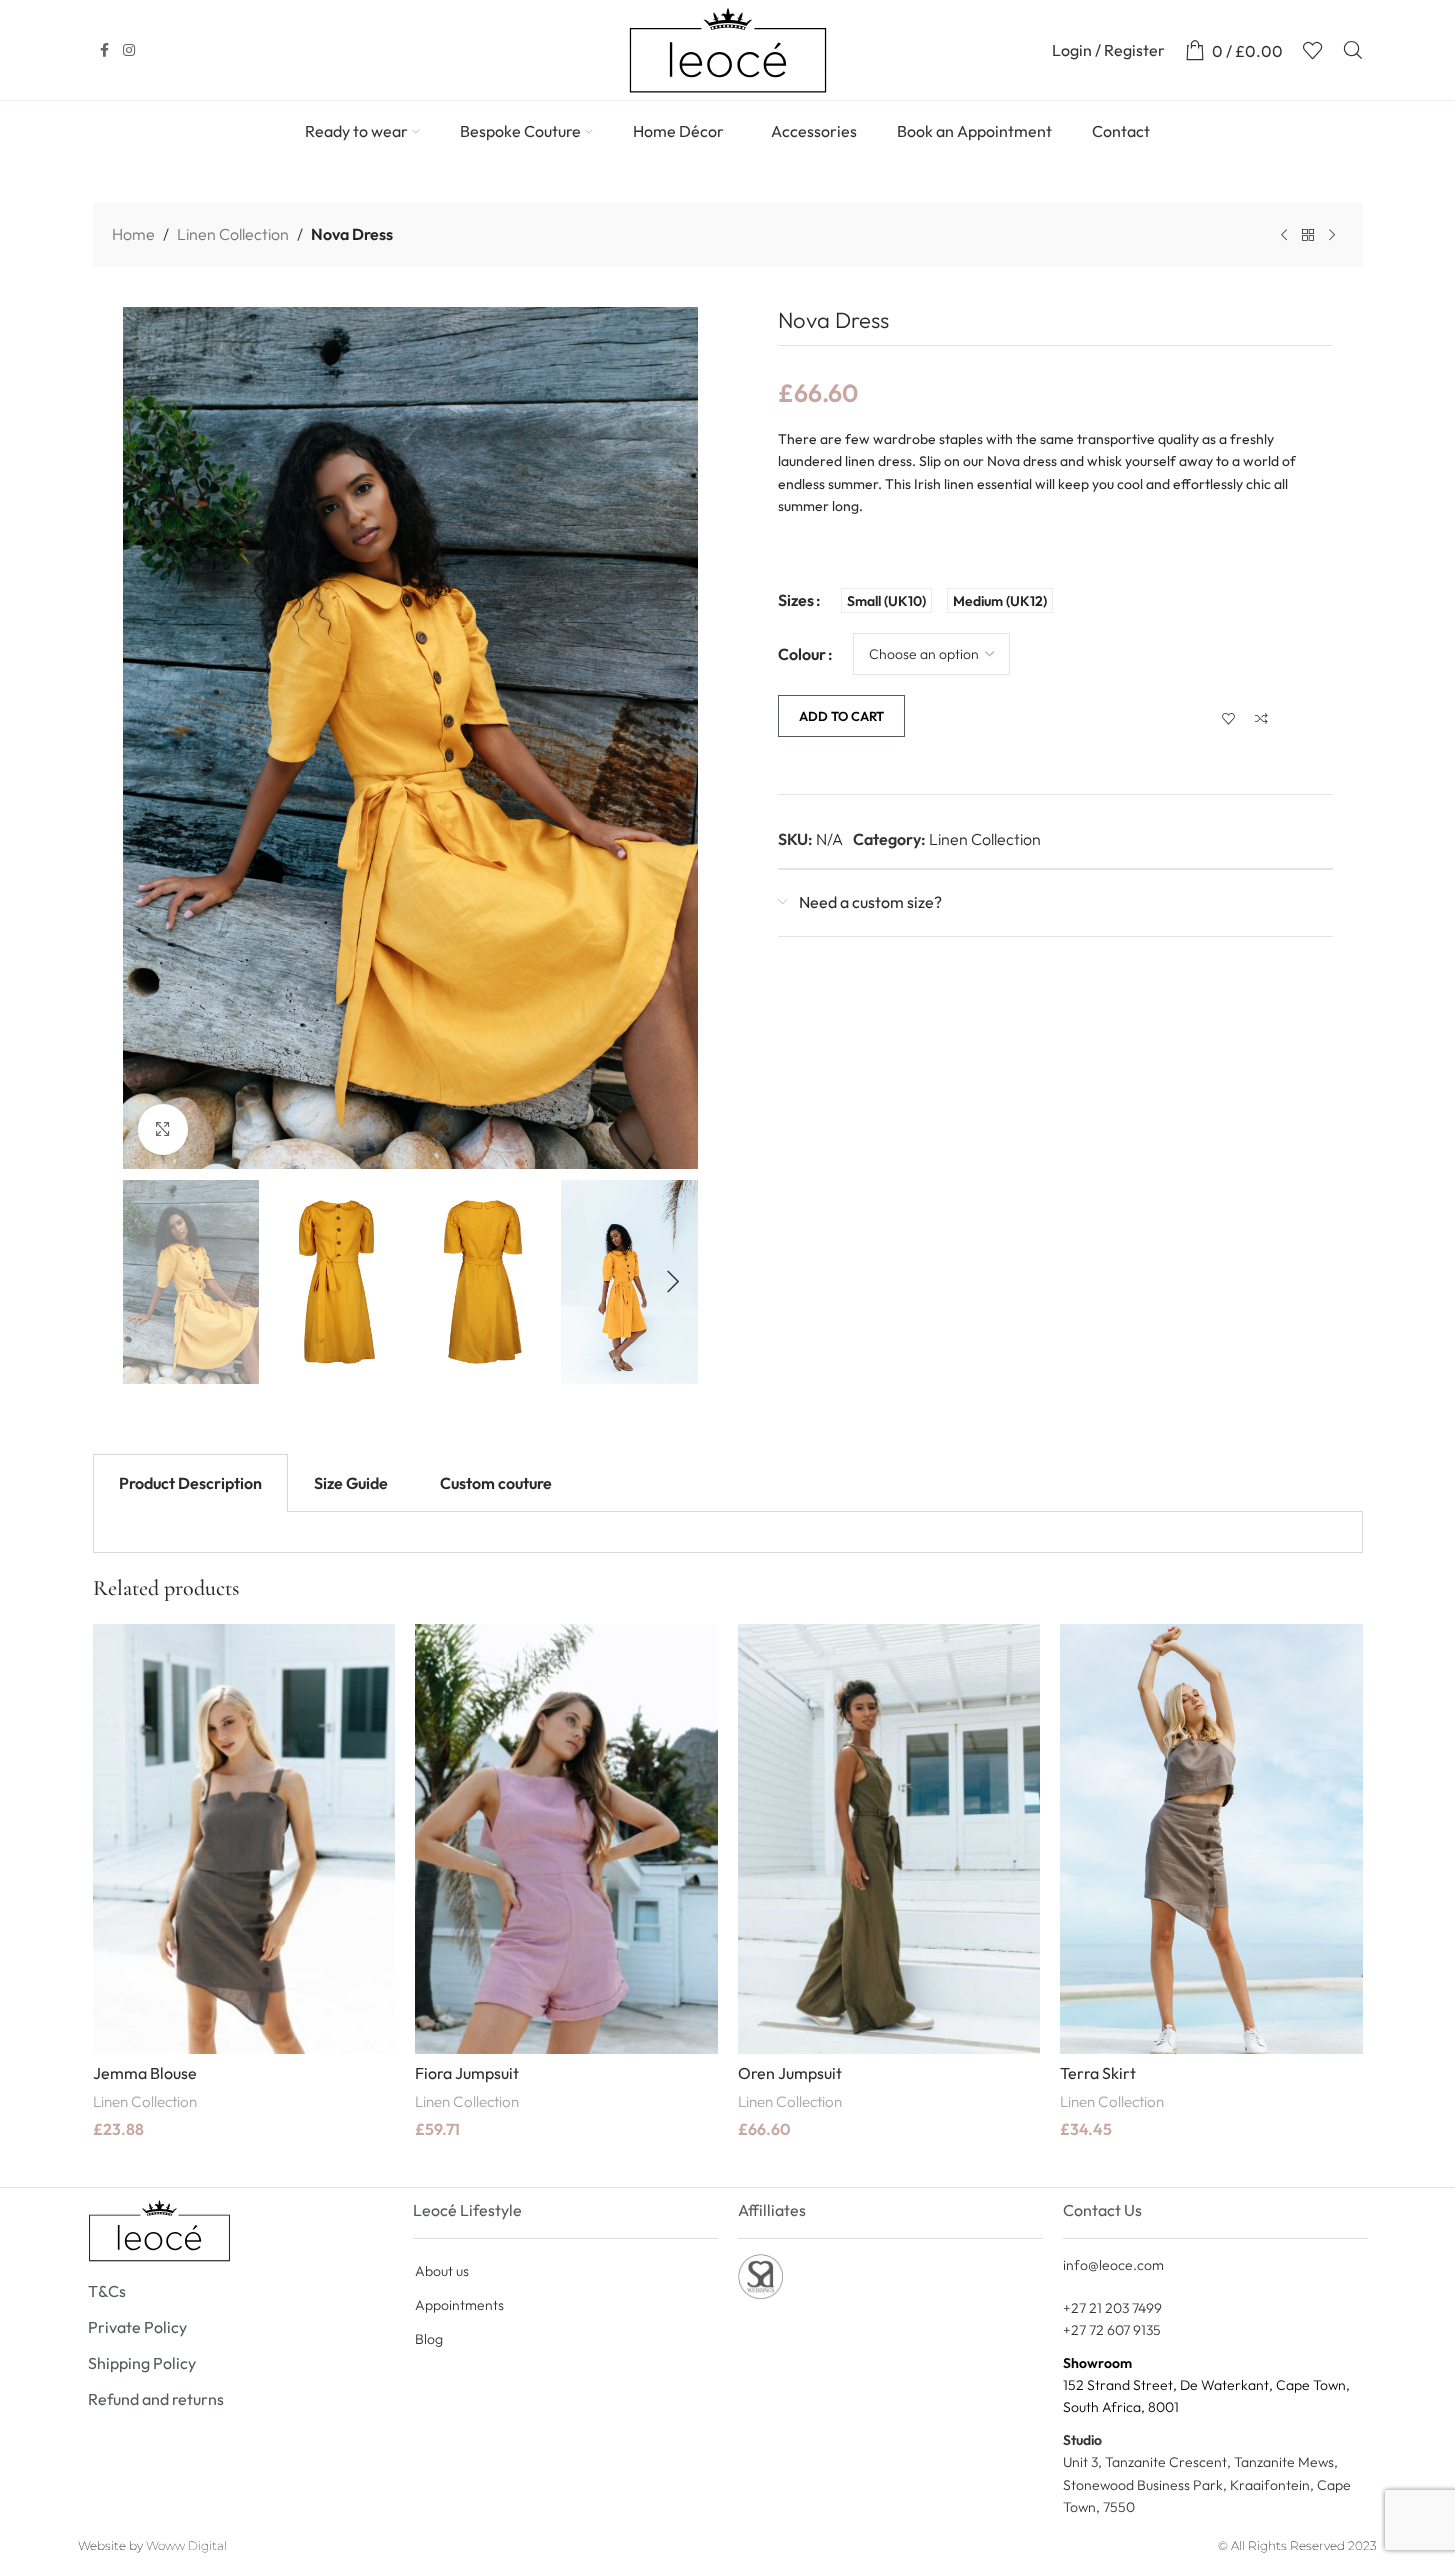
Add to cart (841, 716)
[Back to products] (1308, 236)
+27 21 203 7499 (1112, 2308)
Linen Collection (233, 234)
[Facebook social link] (105, 50)
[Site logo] (728, 48)
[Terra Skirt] (1211, 1839)
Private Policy (137, 2327)
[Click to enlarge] (163, 1129)
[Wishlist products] (1313, 50)
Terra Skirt (1098, 2073)
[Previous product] (1284, 236)
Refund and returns (156, 2399)
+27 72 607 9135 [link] (1112, 2330)
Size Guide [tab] (351, 1483)
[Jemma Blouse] (244, 1839)
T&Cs (107, 2291)
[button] (148, 1282)
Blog (429, 2339)
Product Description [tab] (190, 1483)
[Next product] (1332, 236)
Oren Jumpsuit (790, 2073)
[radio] (886, 600)
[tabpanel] (728, 1532)
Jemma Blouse (145, 2073)
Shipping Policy (142, 2363)
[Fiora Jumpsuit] (566, 1839)
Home (133, 234)
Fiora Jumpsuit (467, 2073)
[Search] (1353, 50)
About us (442, 2271)
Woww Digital (186, 2545)
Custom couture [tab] (496, 1483)
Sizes (796, 600)
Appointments (459, 2305)
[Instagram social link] (129, 50)
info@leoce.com (1113, 2265)
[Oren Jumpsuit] (889, 1839)
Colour (802, 654)
